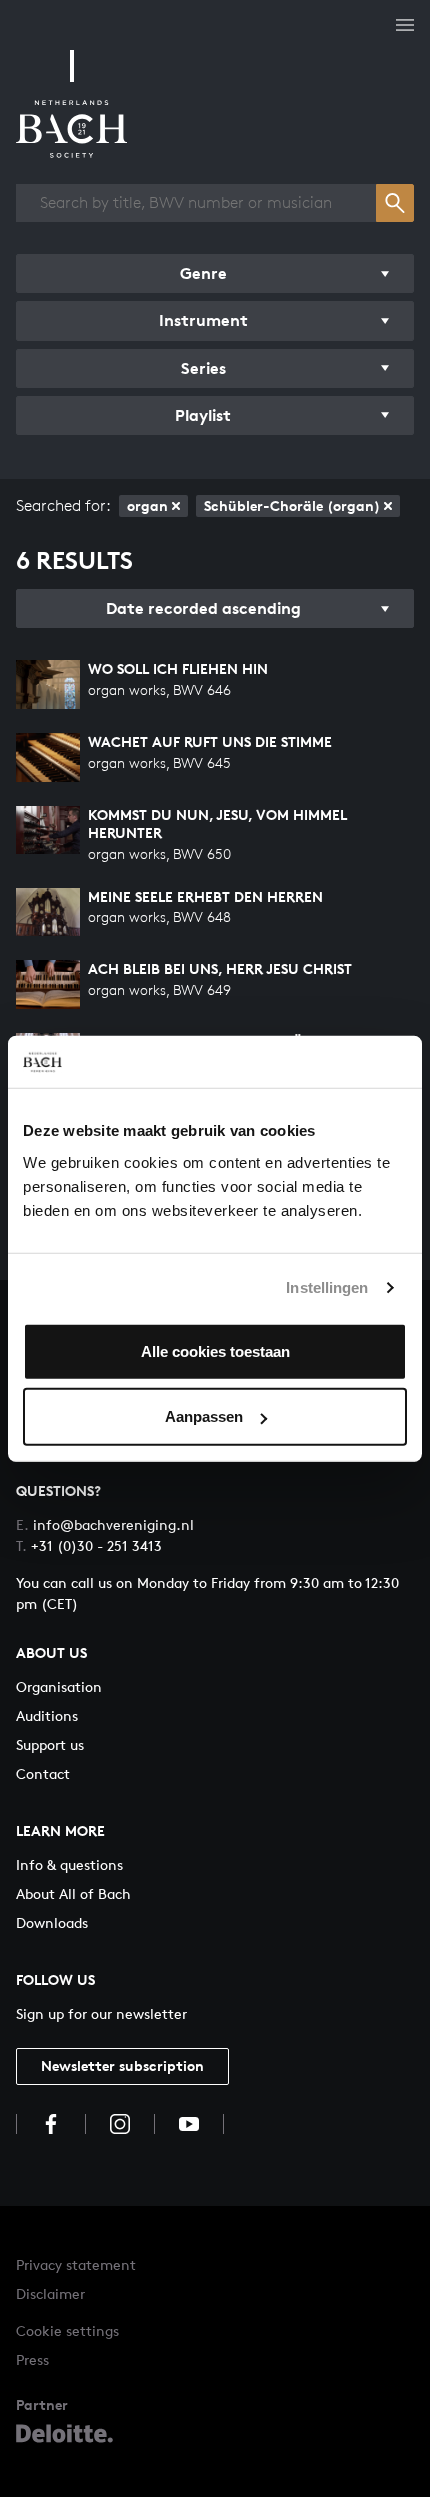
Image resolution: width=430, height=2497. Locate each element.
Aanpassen (204, 1416)
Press (32, 2359)
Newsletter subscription (122, 2065)
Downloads (52, 1922)
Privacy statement (76, 2264)
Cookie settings (67, 2330)
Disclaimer (50, 2293)
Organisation (59, 1686)
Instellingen (327, 1287)
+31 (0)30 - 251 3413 (89, 1545)
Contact (43, 1773)
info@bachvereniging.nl (105, 1524)
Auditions (47, 1715)
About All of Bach (73, 1893)
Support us (50, 1744)
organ (147, 505)
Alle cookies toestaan (215, 1350)
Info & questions (69, 1864)
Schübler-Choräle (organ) (292, 505)
